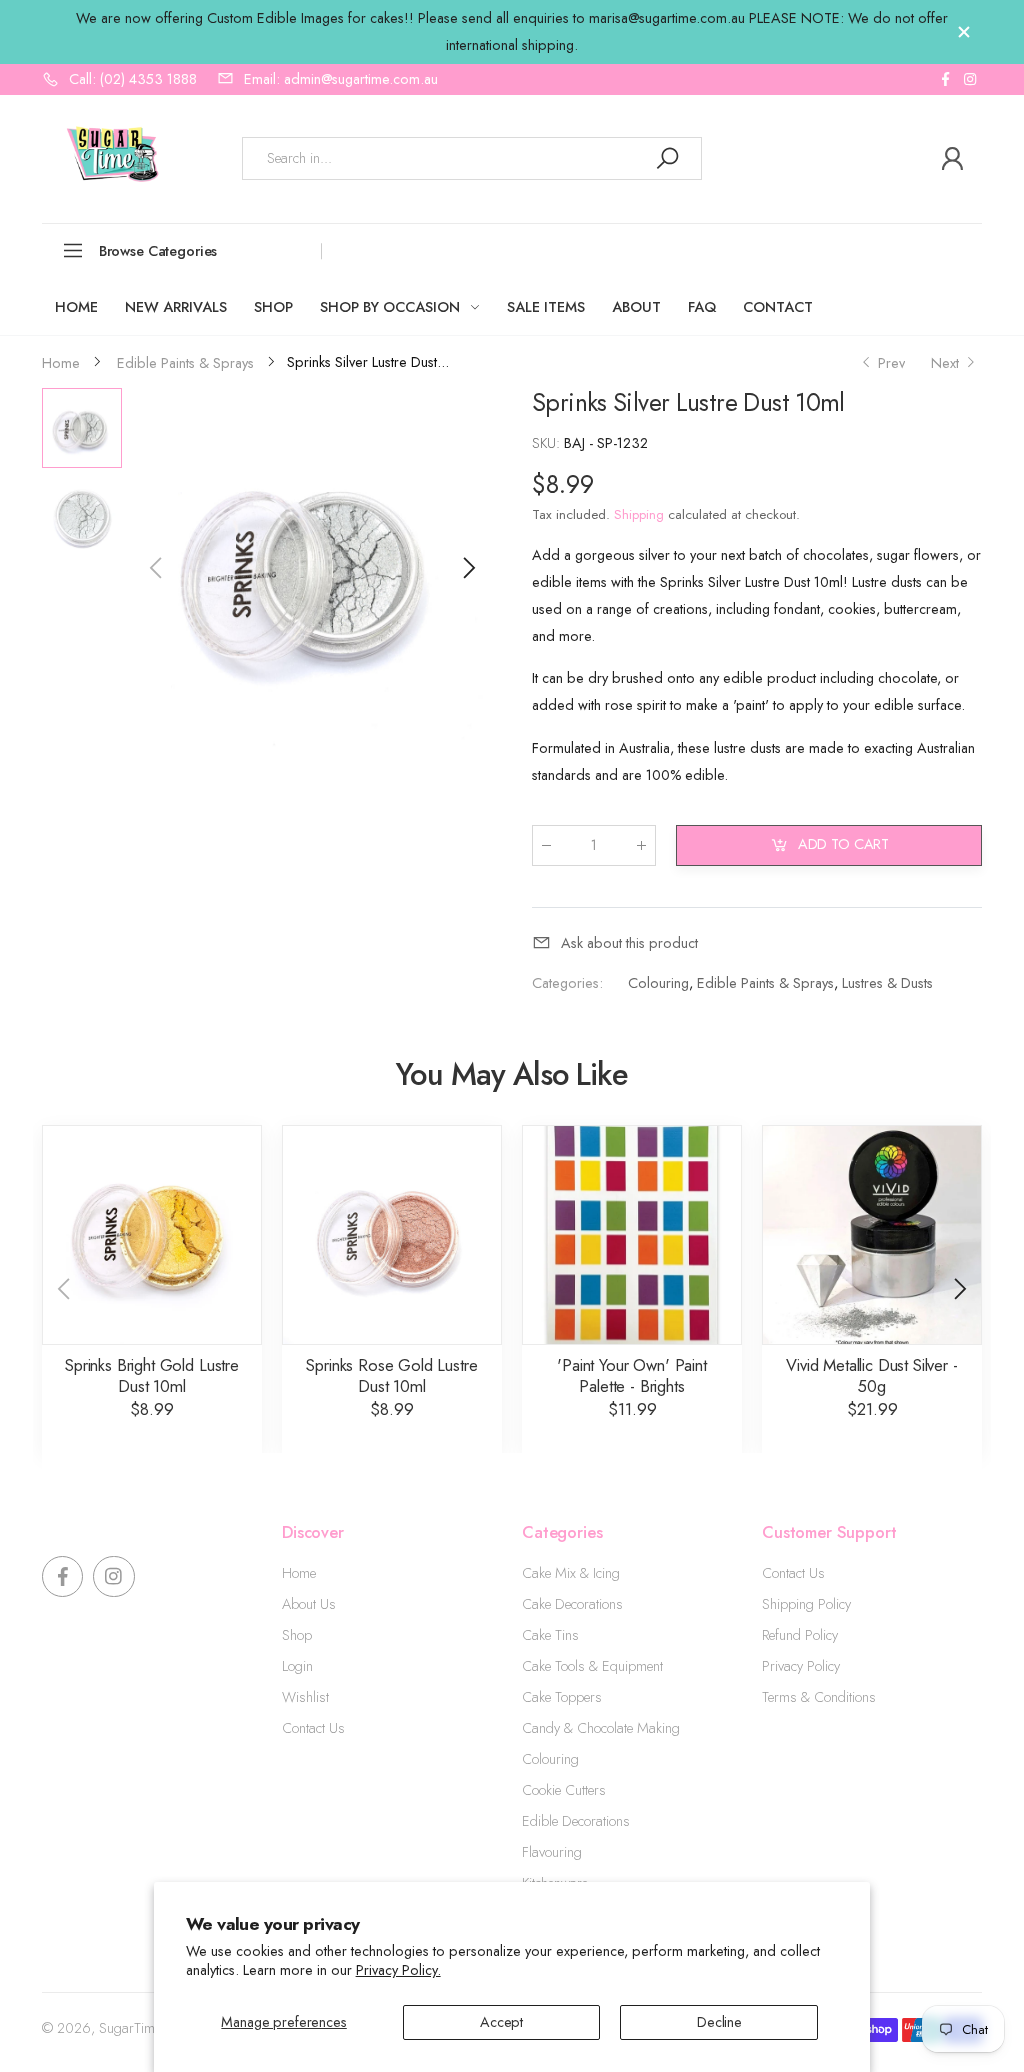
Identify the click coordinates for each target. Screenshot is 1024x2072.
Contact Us (313, 1728)
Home (299, 1573)
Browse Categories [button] (158, 251)
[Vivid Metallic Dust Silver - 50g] (872, 1235)
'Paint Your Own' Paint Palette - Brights (631, 1375)
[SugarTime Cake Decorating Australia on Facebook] (945, 79)
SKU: (548, 443)
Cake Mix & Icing (571, 1573)
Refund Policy (800, 1635)
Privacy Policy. (398, 1970)
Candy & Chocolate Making (601, 1728)
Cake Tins (550, 1635)
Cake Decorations (572, 1604)
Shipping (639, 514)
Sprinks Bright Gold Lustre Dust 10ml (152, 1375)
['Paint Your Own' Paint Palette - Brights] (632, 1235)
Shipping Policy (806, 1604)
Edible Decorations (576, 1821)
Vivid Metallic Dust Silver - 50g (871, 1375)
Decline (719, 2022)
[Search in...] (667, 158)
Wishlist (305, 1697)
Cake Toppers (562, 1697)
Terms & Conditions (819, 1697)
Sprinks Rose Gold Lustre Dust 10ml (391, 1375)
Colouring (657, 983)
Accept (501, 2022)
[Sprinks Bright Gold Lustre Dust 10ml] (152, 1235)
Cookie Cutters (564, 1790)
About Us (309, 1604)
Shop (297, 1635)
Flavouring (552, 1852)
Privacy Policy (801, 1666)
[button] (467, 568)
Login (297, 1666)
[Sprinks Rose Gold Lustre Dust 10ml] (392, 1235)
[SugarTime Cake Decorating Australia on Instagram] (970, 79)
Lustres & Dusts (886, 983)
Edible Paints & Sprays (764, 983)
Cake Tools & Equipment (592, 1666)
